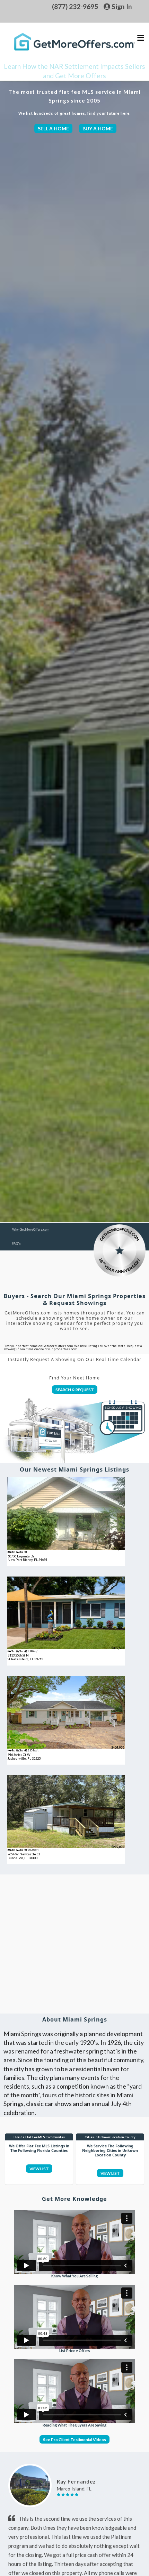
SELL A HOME (53, 128)
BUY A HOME (98, 128)
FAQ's (16, 1243)
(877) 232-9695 (75, 6)
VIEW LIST (39, 2169)
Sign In (121, 6)
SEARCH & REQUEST (75, 1390)
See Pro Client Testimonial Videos (74, 2439)
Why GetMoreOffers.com (31, 1229)
